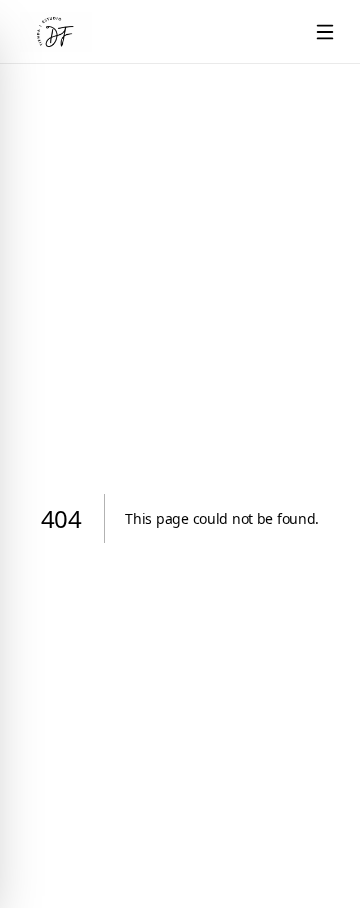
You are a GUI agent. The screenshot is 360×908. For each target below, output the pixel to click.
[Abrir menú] (325, 32)
